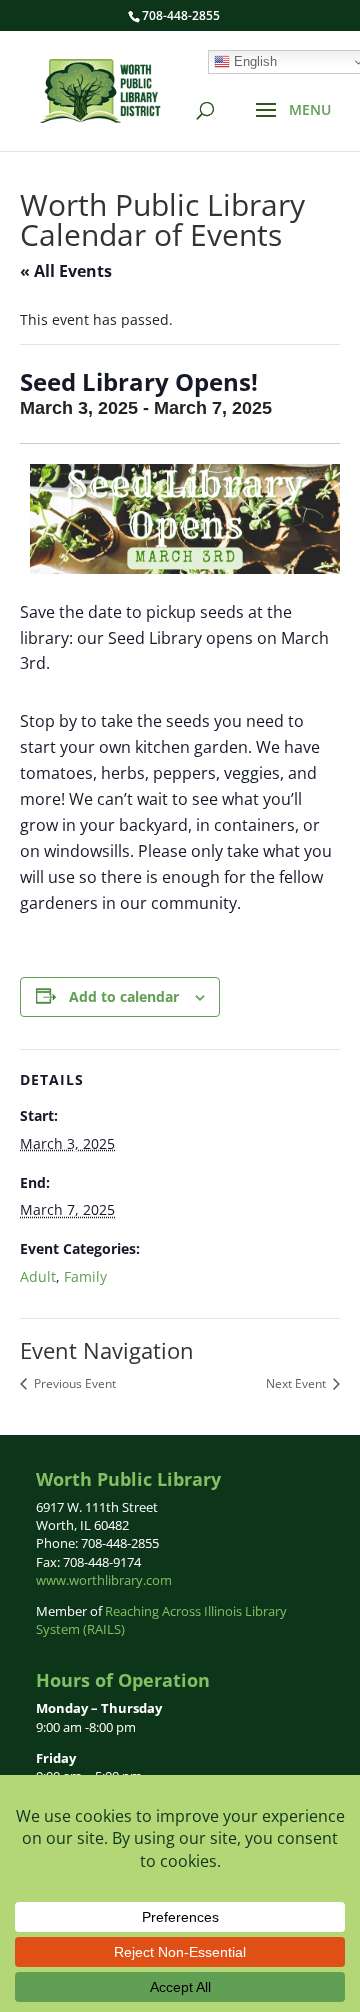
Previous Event (73, 1383)
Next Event (297, 1383)
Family (85, 1276)
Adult (38, 1276)
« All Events (66, 271)
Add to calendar (124, 996)
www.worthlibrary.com (104, 1580)
